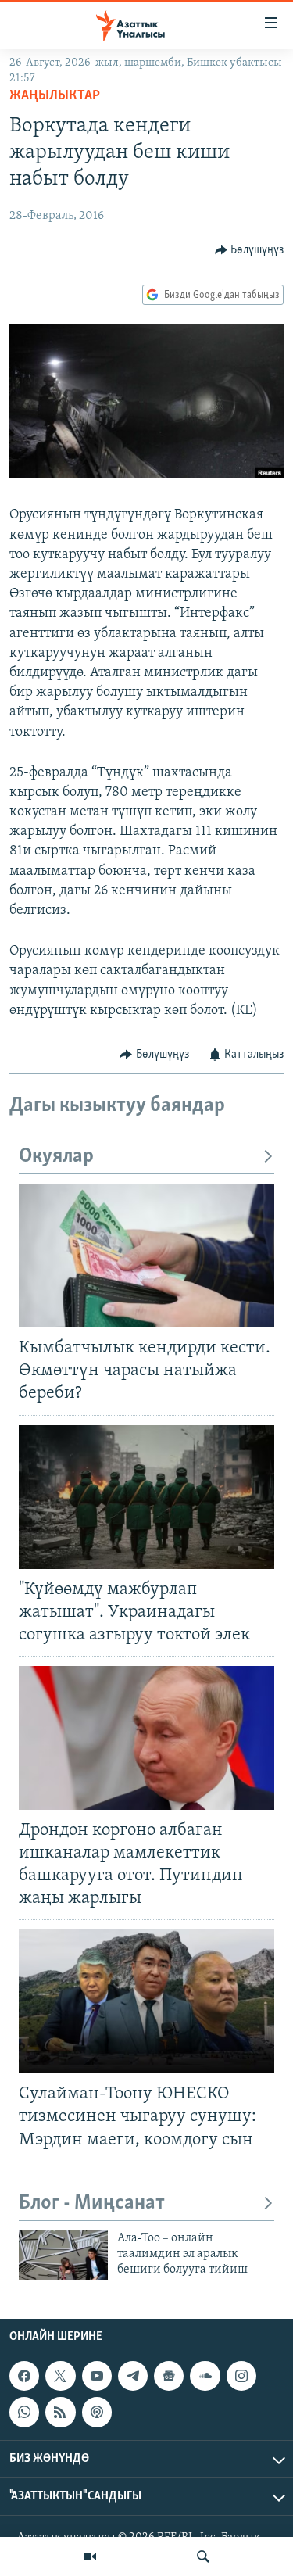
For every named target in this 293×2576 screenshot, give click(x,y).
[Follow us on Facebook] (24, 2376)
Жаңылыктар (55, 96)
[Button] (250, 250)
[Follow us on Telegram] (133, 2376)
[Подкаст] (97, 2412)
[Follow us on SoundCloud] (205, 2376)
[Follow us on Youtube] (97, 2376)
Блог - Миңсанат (92, 2203)
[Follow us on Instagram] (241, 2376)
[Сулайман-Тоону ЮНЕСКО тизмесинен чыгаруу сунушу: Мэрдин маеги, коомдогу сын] (146, 2001)
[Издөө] (203, 2556)
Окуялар (56, 1157)
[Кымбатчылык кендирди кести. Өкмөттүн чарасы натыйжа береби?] (146, 1256)
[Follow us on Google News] (169, 2376)
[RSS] (60, 2412)
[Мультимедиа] (90, 2556)
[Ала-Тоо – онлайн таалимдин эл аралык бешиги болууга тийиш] (63, 2255)
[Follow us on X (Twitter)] (60, 2376)
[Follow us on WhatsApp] (24, 2412)
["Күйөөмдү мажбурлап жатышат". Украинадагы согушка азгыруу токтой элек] (146, 1497)
